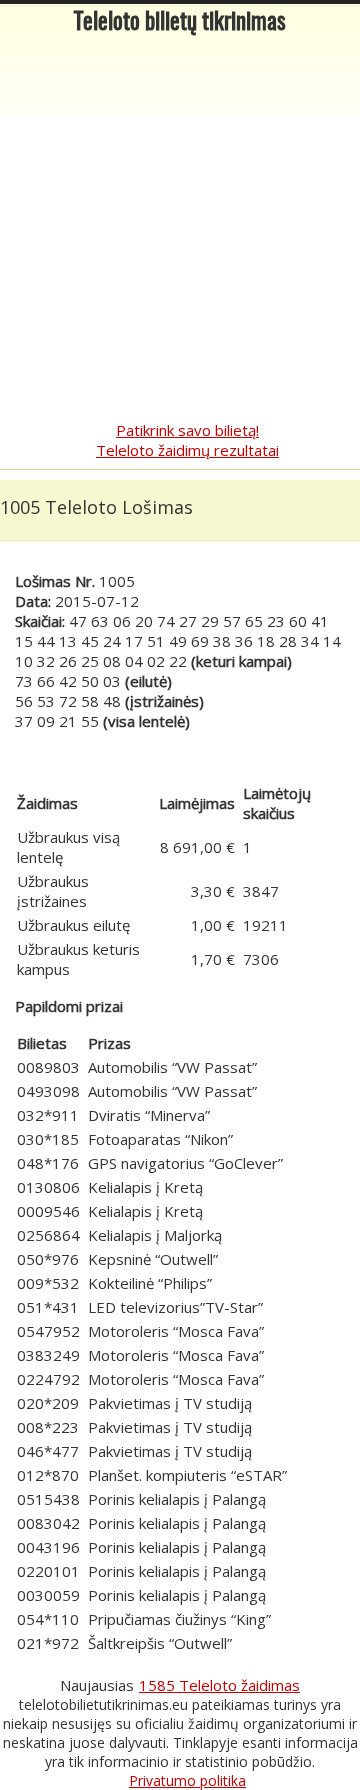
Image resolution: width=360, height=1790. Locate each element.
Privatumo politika (187, 1780)
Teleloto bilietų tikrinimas (180, 23)
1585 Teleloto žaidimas (219, 1685)
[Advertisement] (180, 230)
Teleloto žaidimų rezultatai (187, 450)
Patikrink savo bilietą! (187, 430)
